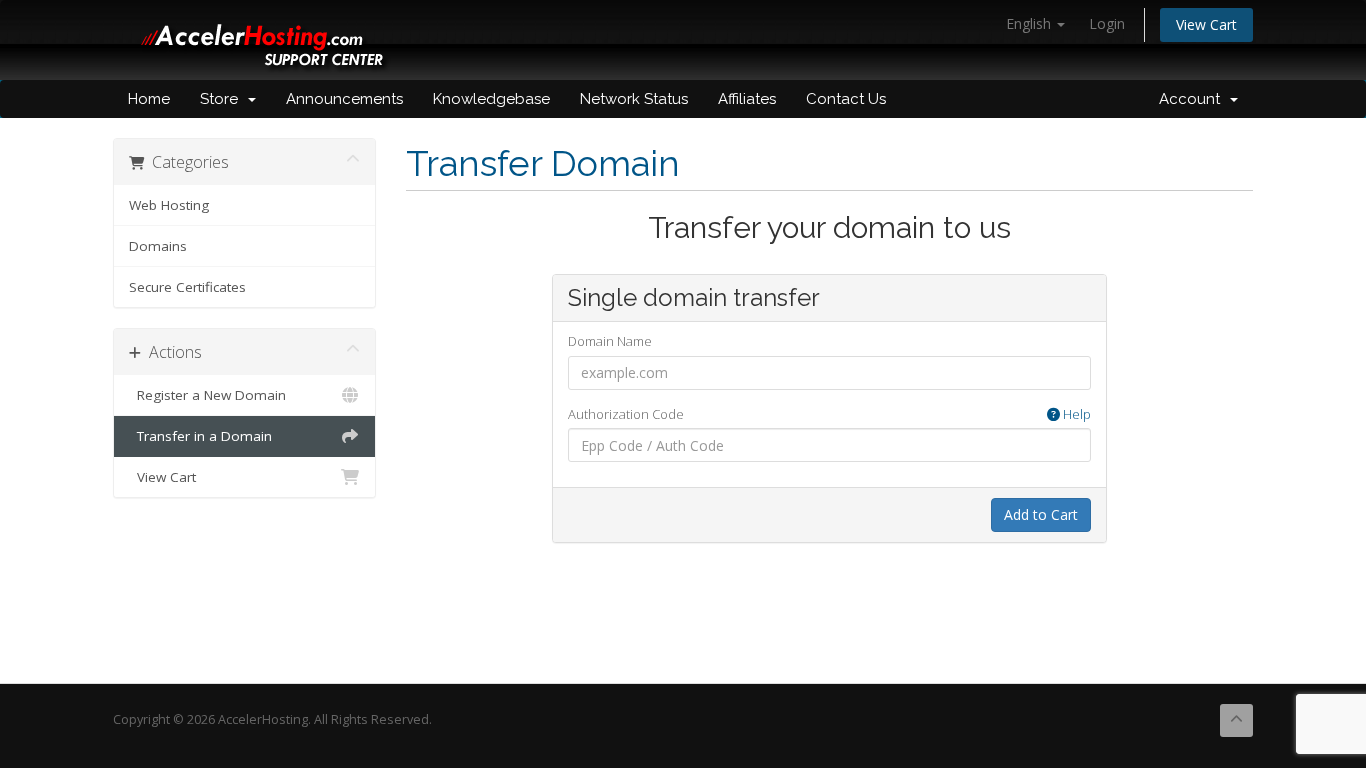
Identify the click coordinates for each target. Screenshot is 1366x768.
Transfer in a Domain (200, 436)
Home (149, 99)
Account (1193, 99)
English (1030, 23)
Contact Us (846, 99)
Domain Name (610, 341)
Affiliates (747, 99)
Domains (158, 246)
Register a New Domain (207, 395)
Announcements (344, 99)
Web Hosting (169, 205)
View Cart (1206, 24)
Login (1107, 23)
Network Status (634, 99)
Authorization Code (829, 414)
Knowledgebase (491, 99)
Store (223, 99)
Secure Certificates (187, 287)
